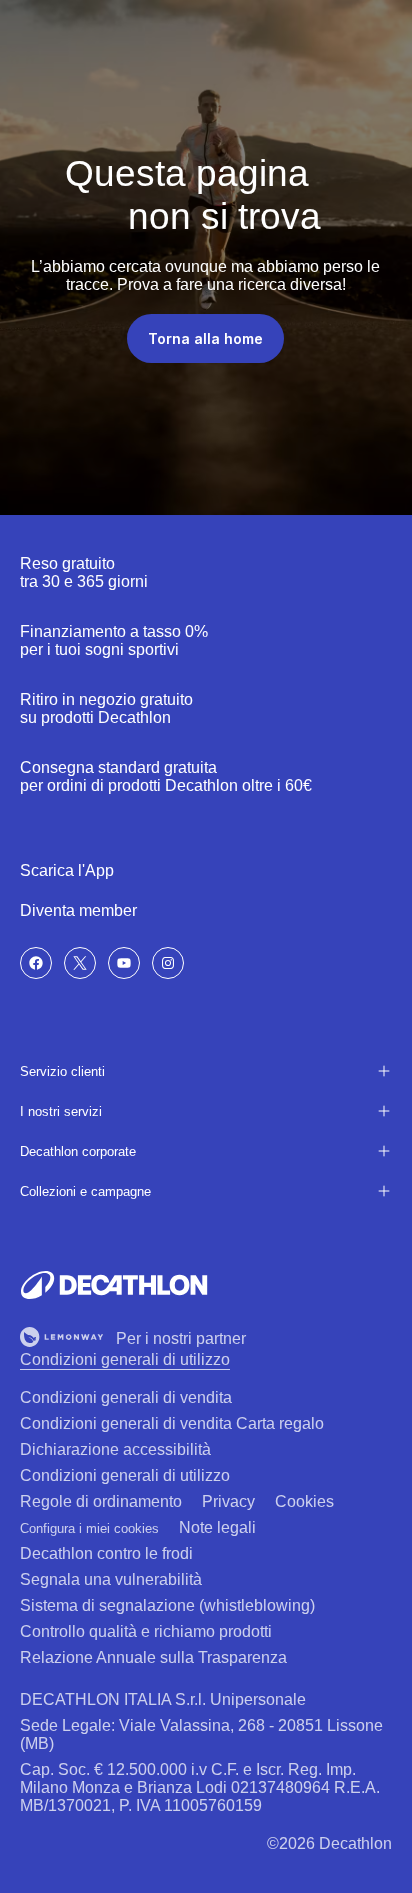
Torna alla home (205, 338)
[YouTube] (124, 963)
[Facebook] (36, 963)
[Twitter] (80, 963)
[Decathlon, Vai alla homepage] (114, 1285)
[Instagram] (168, 963)
